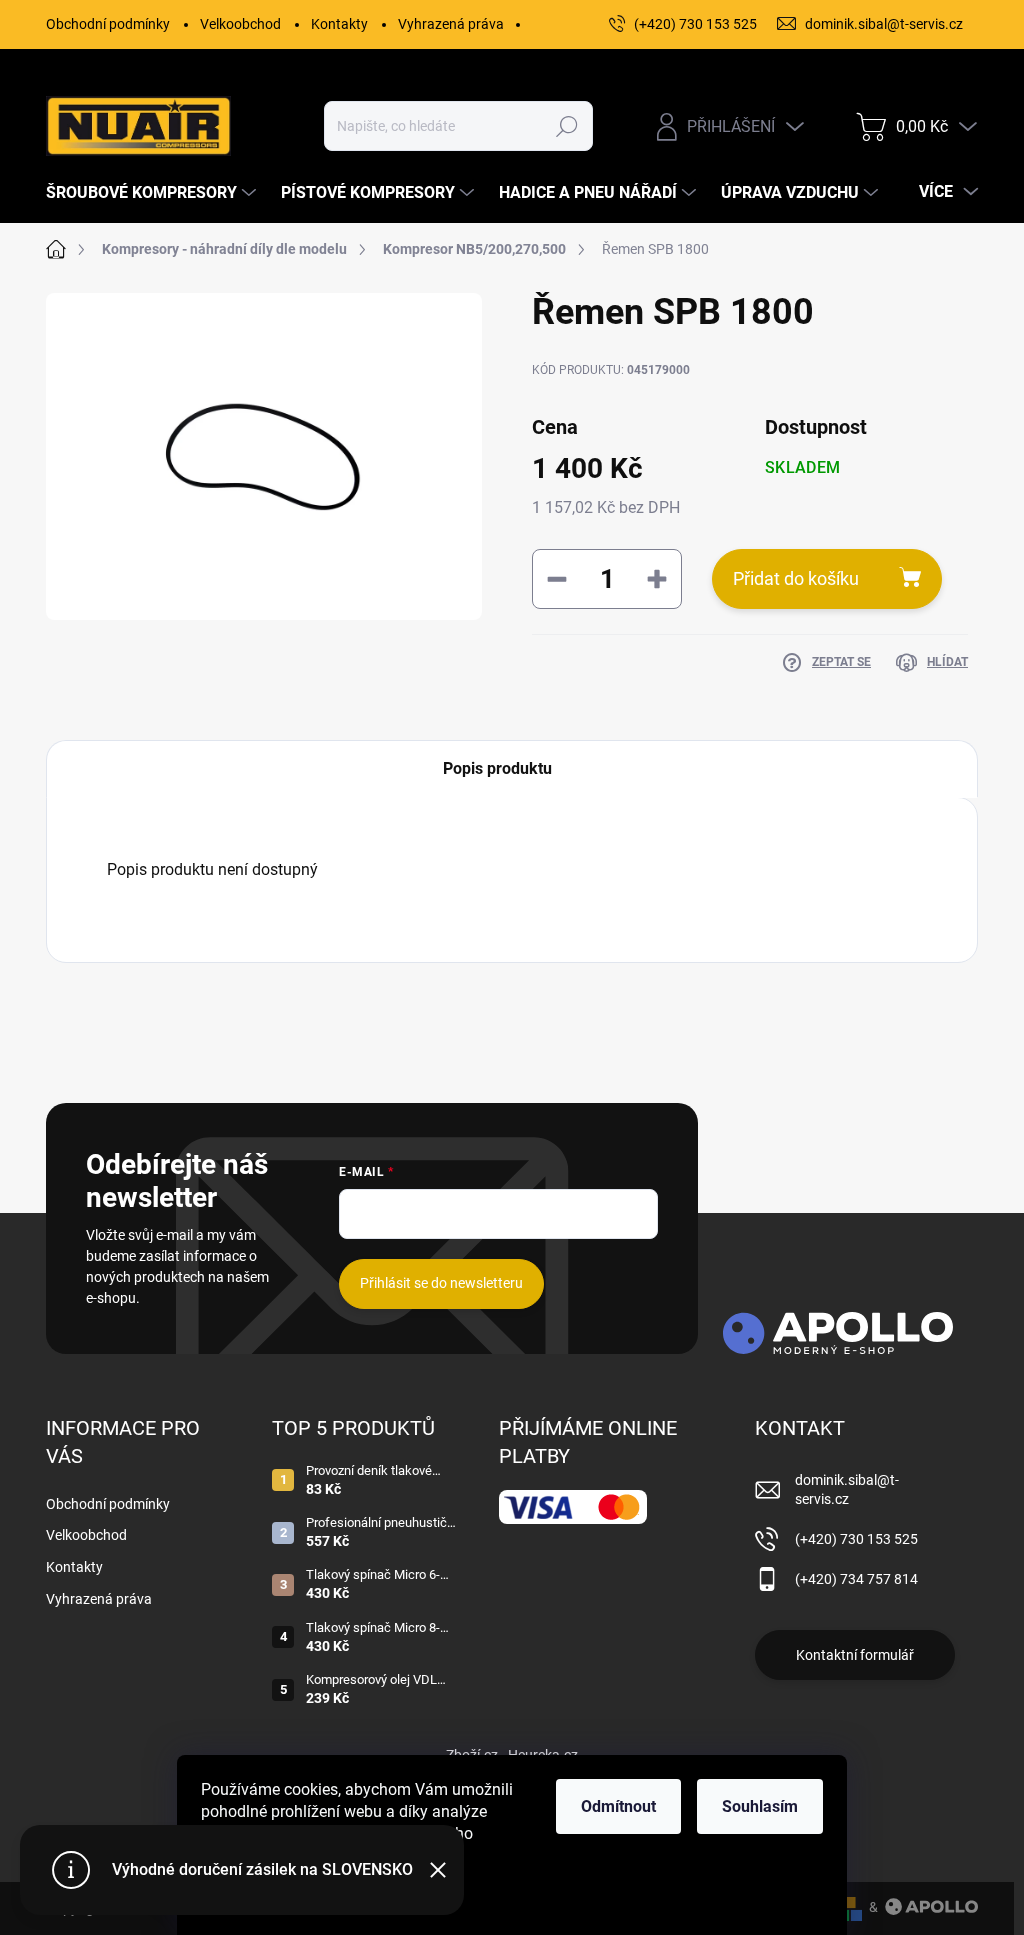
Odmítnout (618, 1806)
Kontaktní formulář (855, 1655)
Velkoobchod (240, 24)
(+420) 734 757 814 (856, 1579)
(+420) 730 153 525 (856, 1539)
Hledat (566, 126)
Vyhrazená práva (451, 24)
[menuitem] (153, 193)
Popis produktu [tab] (497, 768)
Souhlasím (760, 1806)
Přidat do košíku (796, 578)
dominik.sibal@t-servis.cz (847, 1490)
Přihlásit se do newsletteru (441, 1283)
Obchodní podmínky (108, 24)
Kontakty (339, 24)
